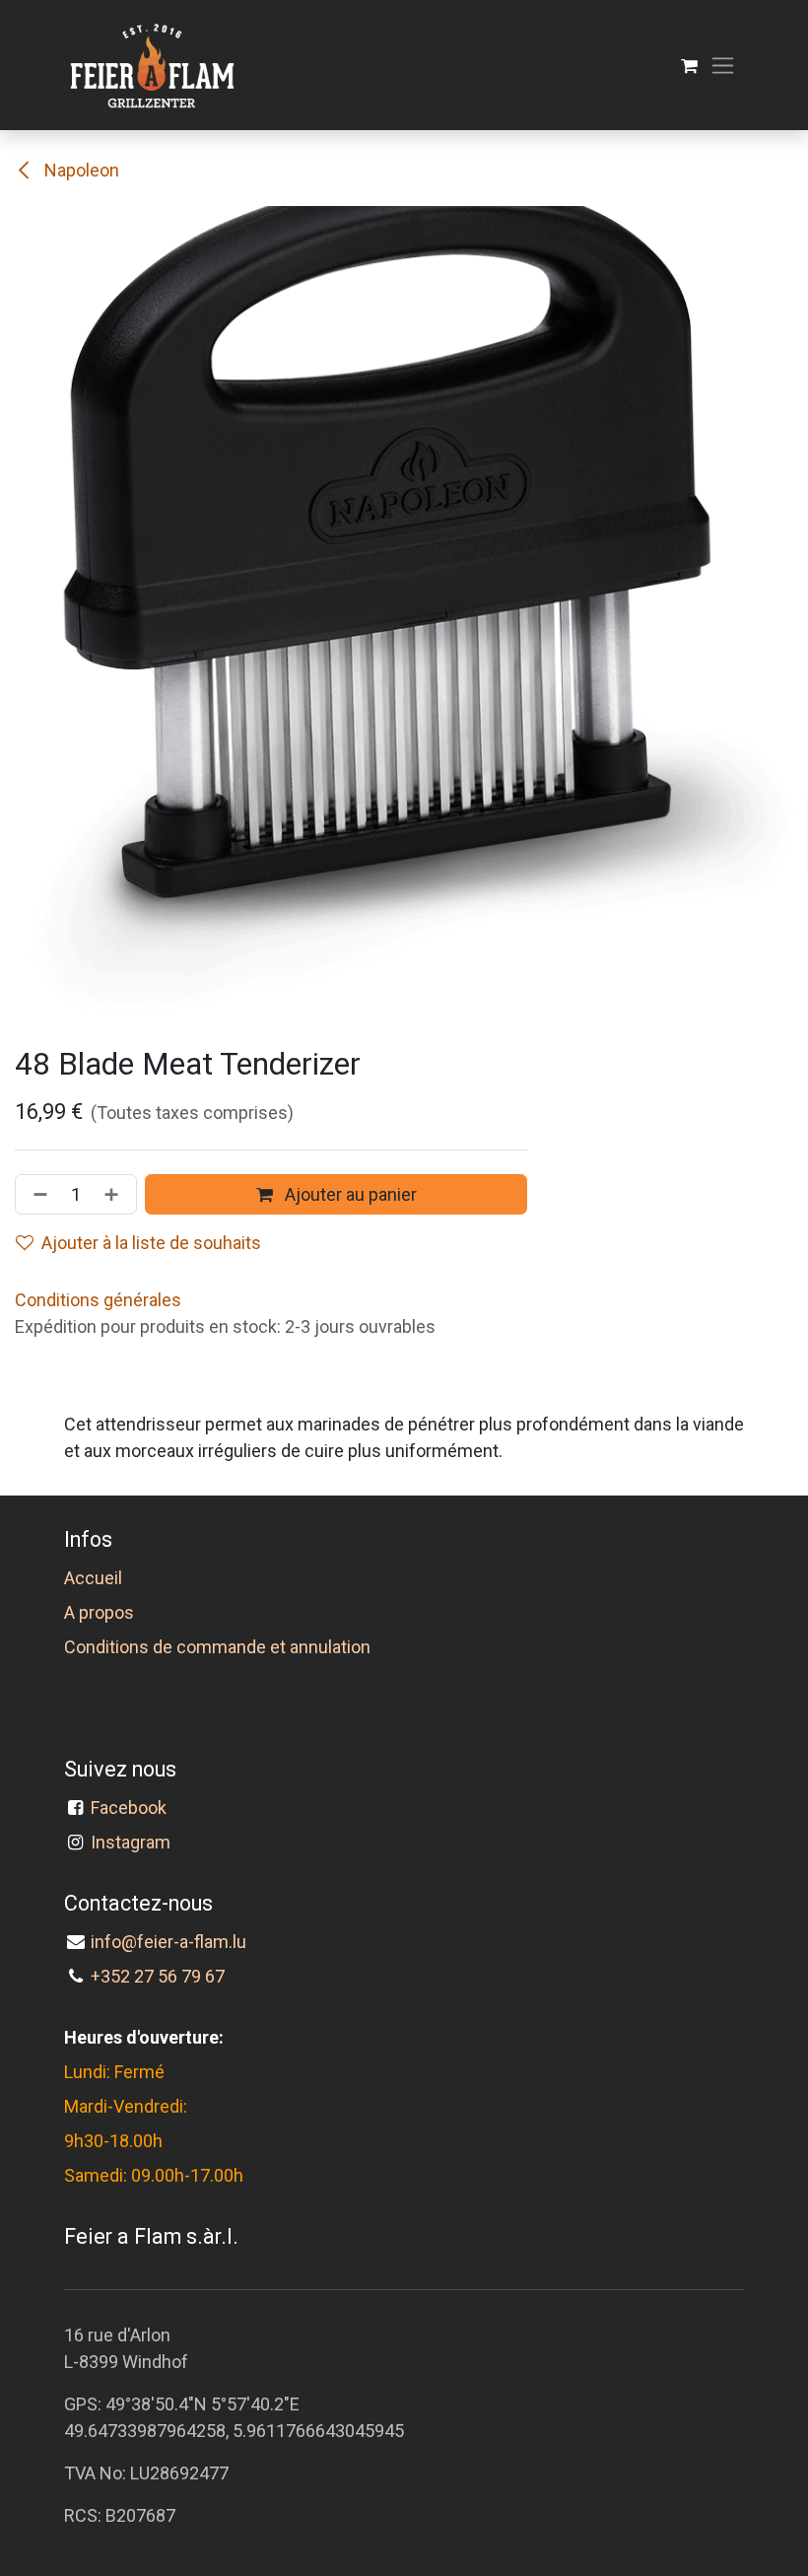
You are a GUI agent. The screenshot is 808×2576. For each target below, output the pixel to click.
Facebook (133, 1808)
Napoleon (80, 170)
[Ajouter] (115, 1194)
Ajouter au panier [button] (349, 1194)
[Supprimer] (36, 1194)
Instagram (131, 1842)
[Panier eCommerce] (689, 66)
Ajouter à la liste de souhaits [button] (151, 1243)
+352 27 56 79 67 (158, 1976)
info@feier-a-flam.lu (168, 1942)
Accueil (93, 1578)
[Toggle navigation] (723, 66)
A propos (99, 1612)
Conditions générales (98, 1300)
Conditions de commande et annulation (217, 1647)
